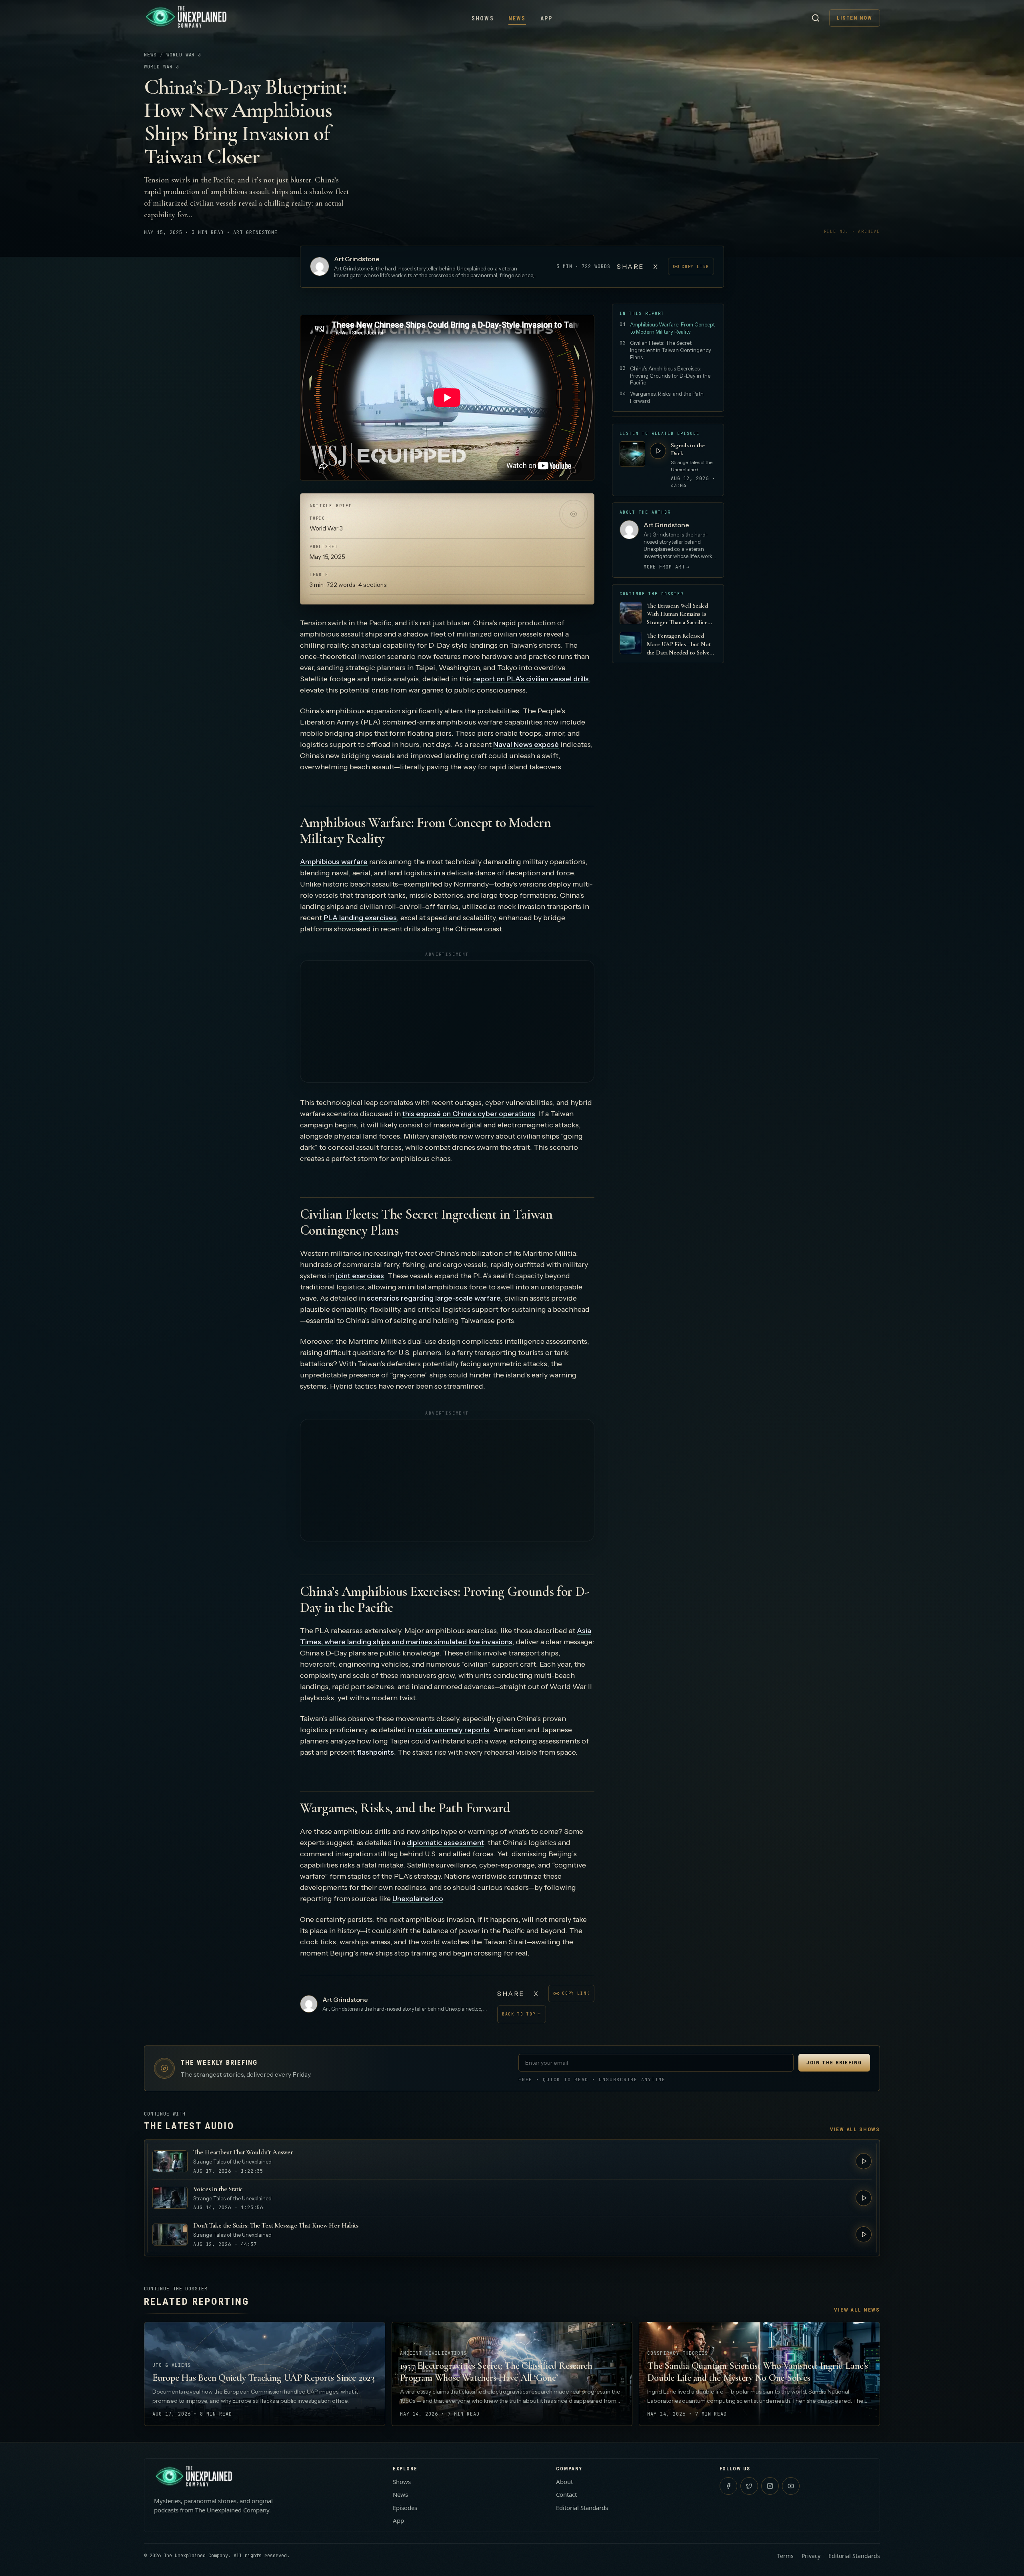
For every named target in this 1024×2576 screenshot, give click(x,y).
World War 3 (184, 55)
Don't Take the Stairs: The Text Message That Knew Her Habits (276, 2225)
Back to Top (522, 2014)
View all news (857, 2310)
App (547, 18)
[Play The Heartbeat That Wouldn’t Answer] (864, 2161)
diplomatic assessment (445, 1843)
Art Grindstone (357, 259)
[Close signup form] (629, 2504)
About (564, 2482)
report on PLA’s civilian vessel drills (531, 679)
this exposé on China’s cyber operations (469, 1114)
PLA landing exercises (360, 918)
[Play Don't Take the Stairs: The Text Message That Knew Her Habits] (864, 2234)
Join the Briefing (834, 2063)
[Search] (816, 18)
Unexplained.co (418, 1899)
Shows (483, 18)
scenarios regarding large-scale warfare (434, 1298)
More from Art (667, 567)
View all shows (855, 2129)
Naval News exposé (526, 745)
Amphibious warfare (334, 862)
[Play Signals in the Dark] (658, 451)
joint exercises (360, 1276)
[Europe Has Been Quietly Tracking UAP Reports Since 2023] (265, 2374)
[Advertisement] (447, 1021)
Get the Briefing (599, 2550)
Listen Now (855, 18)
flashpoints (375, 1752)
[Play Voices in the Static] (864, 2198)
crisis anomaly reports (453, 1730)
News (517, 18)
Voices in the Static (218, 2189)
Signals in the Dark (688, 449)
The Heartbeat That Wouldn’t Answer (243, 2152)
